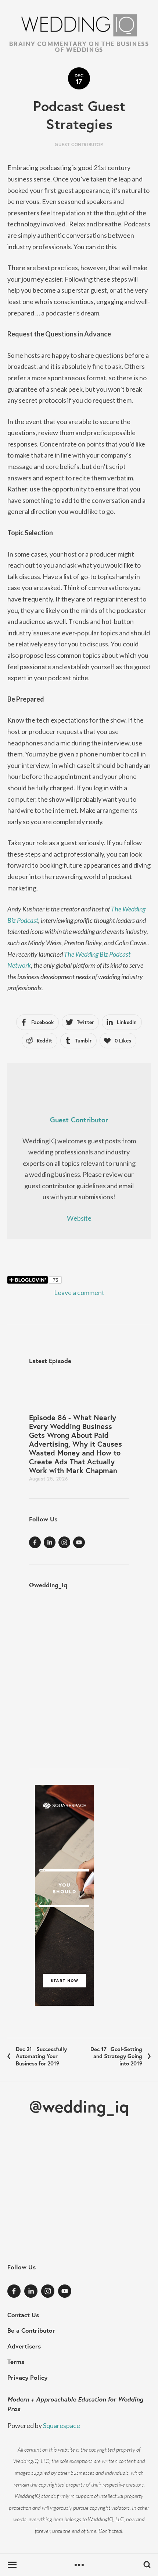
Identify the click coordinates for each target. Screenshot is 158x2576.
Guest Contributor (79, 144)
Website (79, 1218)
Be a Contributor (31, 2330)
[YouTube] (79, 1542)
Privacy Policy (27, 2377)
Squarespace (62, 2425)
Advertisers (24, 2346)
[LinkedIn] (50, 1542)
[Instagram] (64, 1542)
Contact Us (23, 2315)
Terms (16, 2362)
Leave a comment (79, 1292)
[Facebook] (35, 1542)
